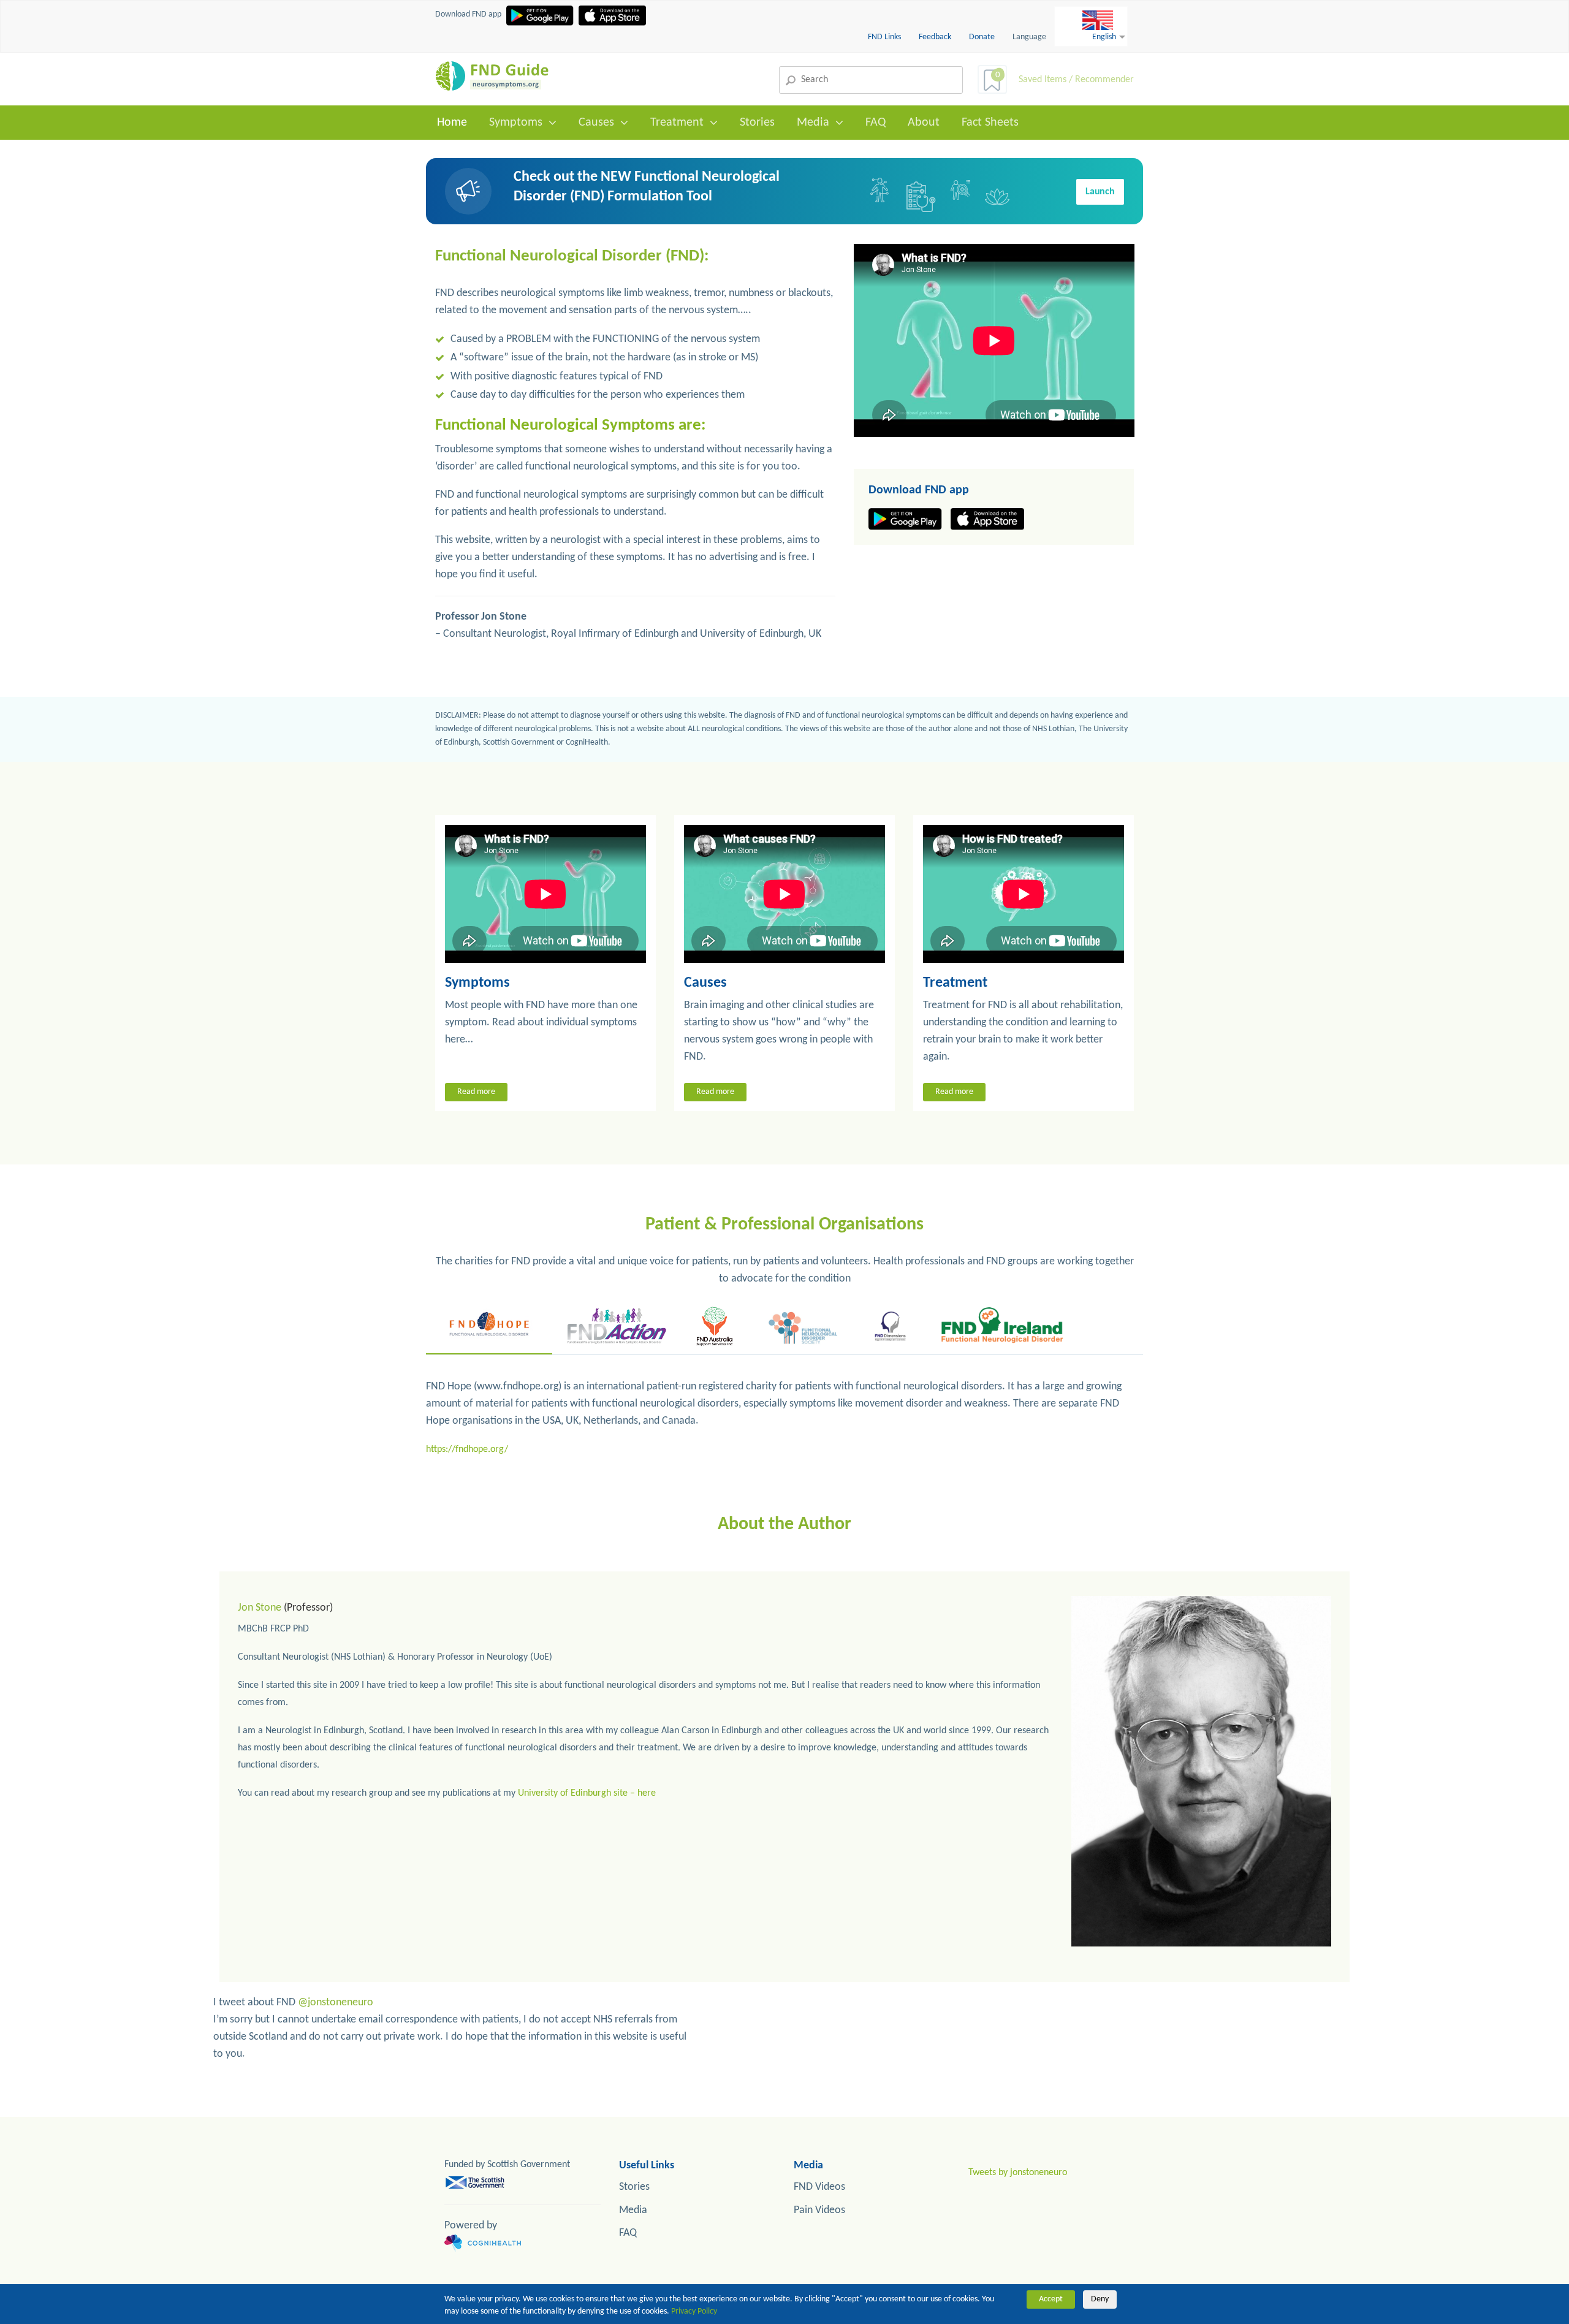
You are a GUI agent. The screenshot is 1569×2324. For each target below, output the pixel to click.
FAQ (876, 123)
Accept (1051, 2299)
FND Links (885, 37)
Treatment (677, 123)
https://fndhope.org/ (467, 1449)
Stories (757, 123)
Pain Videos (819, 2210)
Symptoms (516, 123)
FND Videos (819, 2187)
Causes (596, 123)
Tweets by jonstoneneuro (1018, 2173)
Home (452, 123)
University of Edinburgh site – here (587, 1793)
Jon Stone (260, 1608)
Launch (1100, 192)
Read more (476, 1092)
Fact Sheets (990, 123)
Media (813, 123)
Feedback (936, 37)
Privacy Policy (694, 2311)
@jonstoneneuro (336, 2003)
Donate (982, 37)
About (924, 123)
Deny (1100, 2299)
